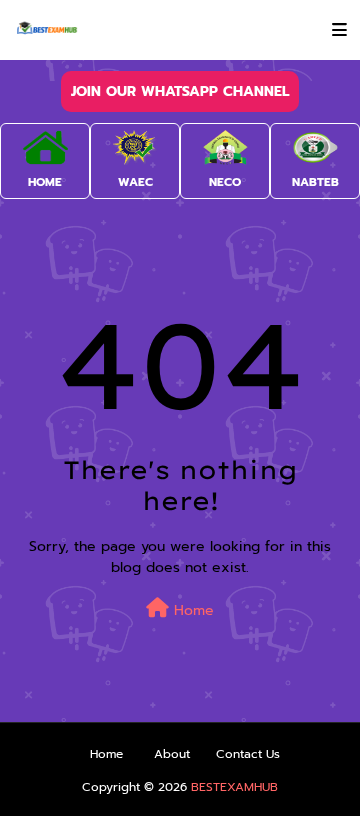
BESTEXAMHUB (234, 787)
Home (191, 610)
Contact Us (248, 754)
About (172, 754)
